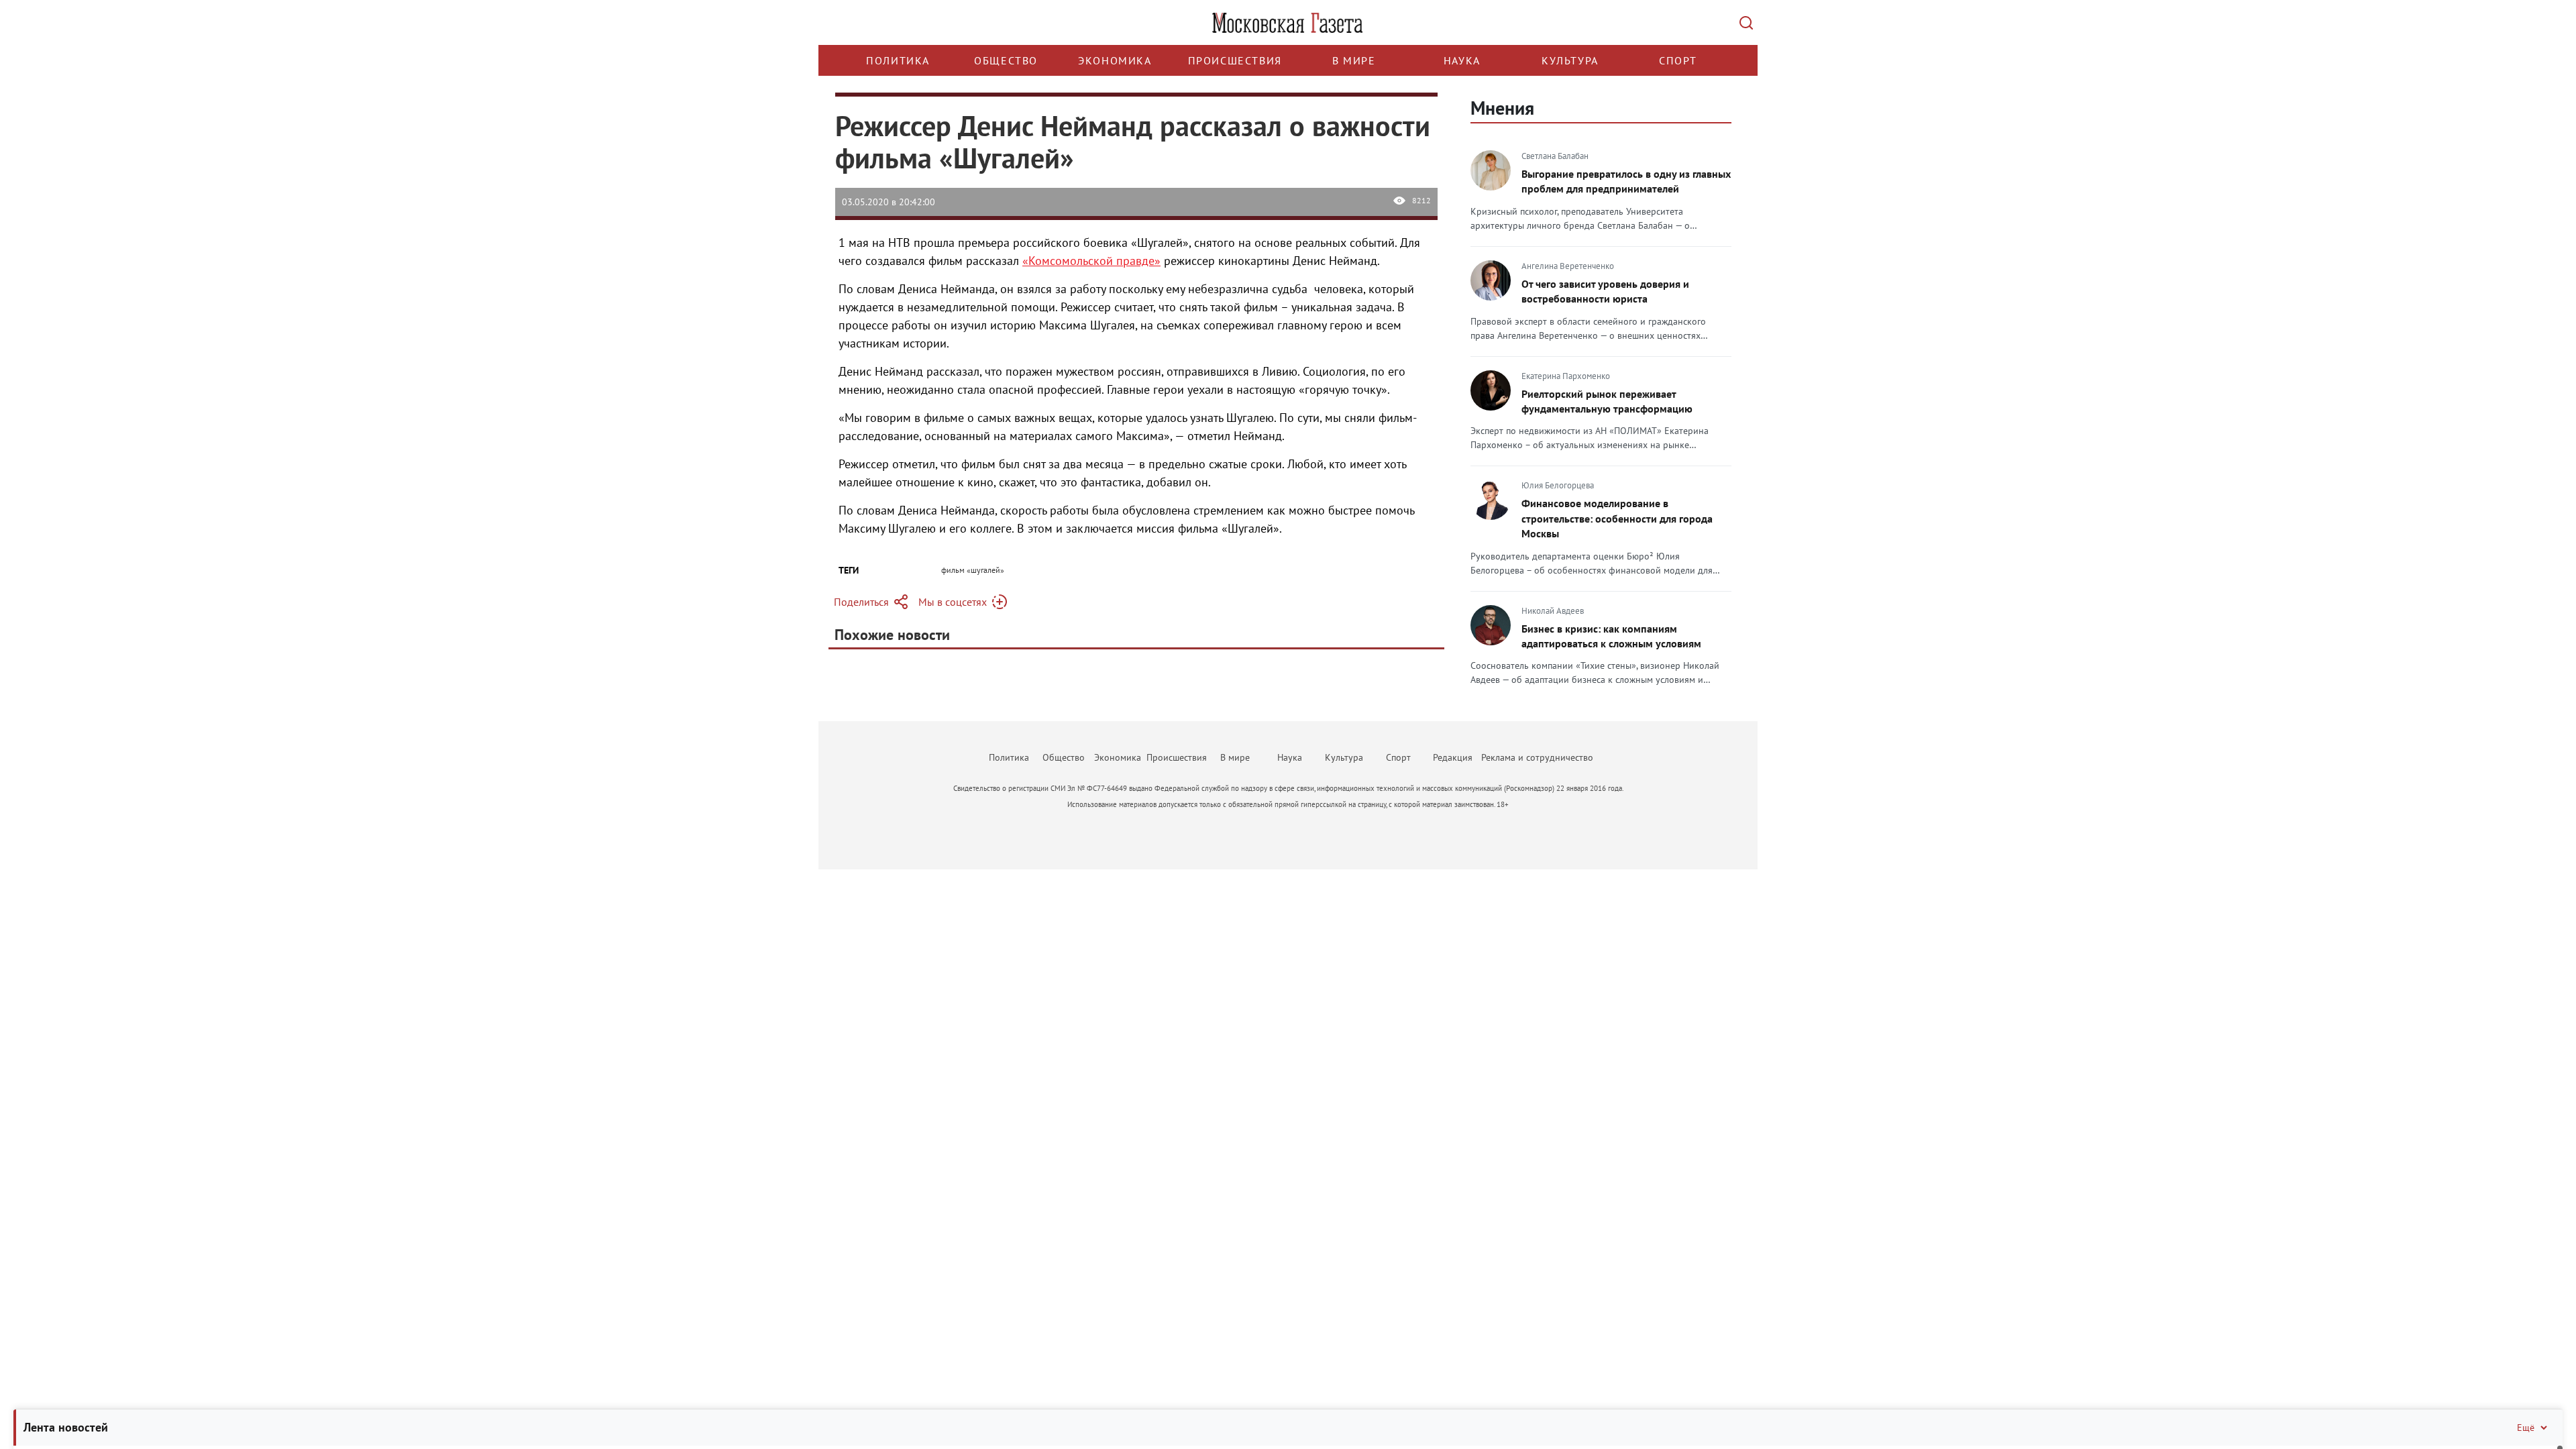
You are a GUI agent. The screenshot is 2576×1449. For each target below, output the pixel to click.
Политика (898, 60)
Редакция (1453, 757)
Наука (1462, 60)
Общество (1006, 60)
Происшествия (1235, 60)
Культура (1570, 60)
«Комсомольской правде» (1091, 261)
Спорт (1678, 60)
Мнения (1502, 108)
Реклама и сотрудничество (1537, 757)
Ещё (2526, 1428)
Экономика (1115, 60)
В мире (1354, 60)
